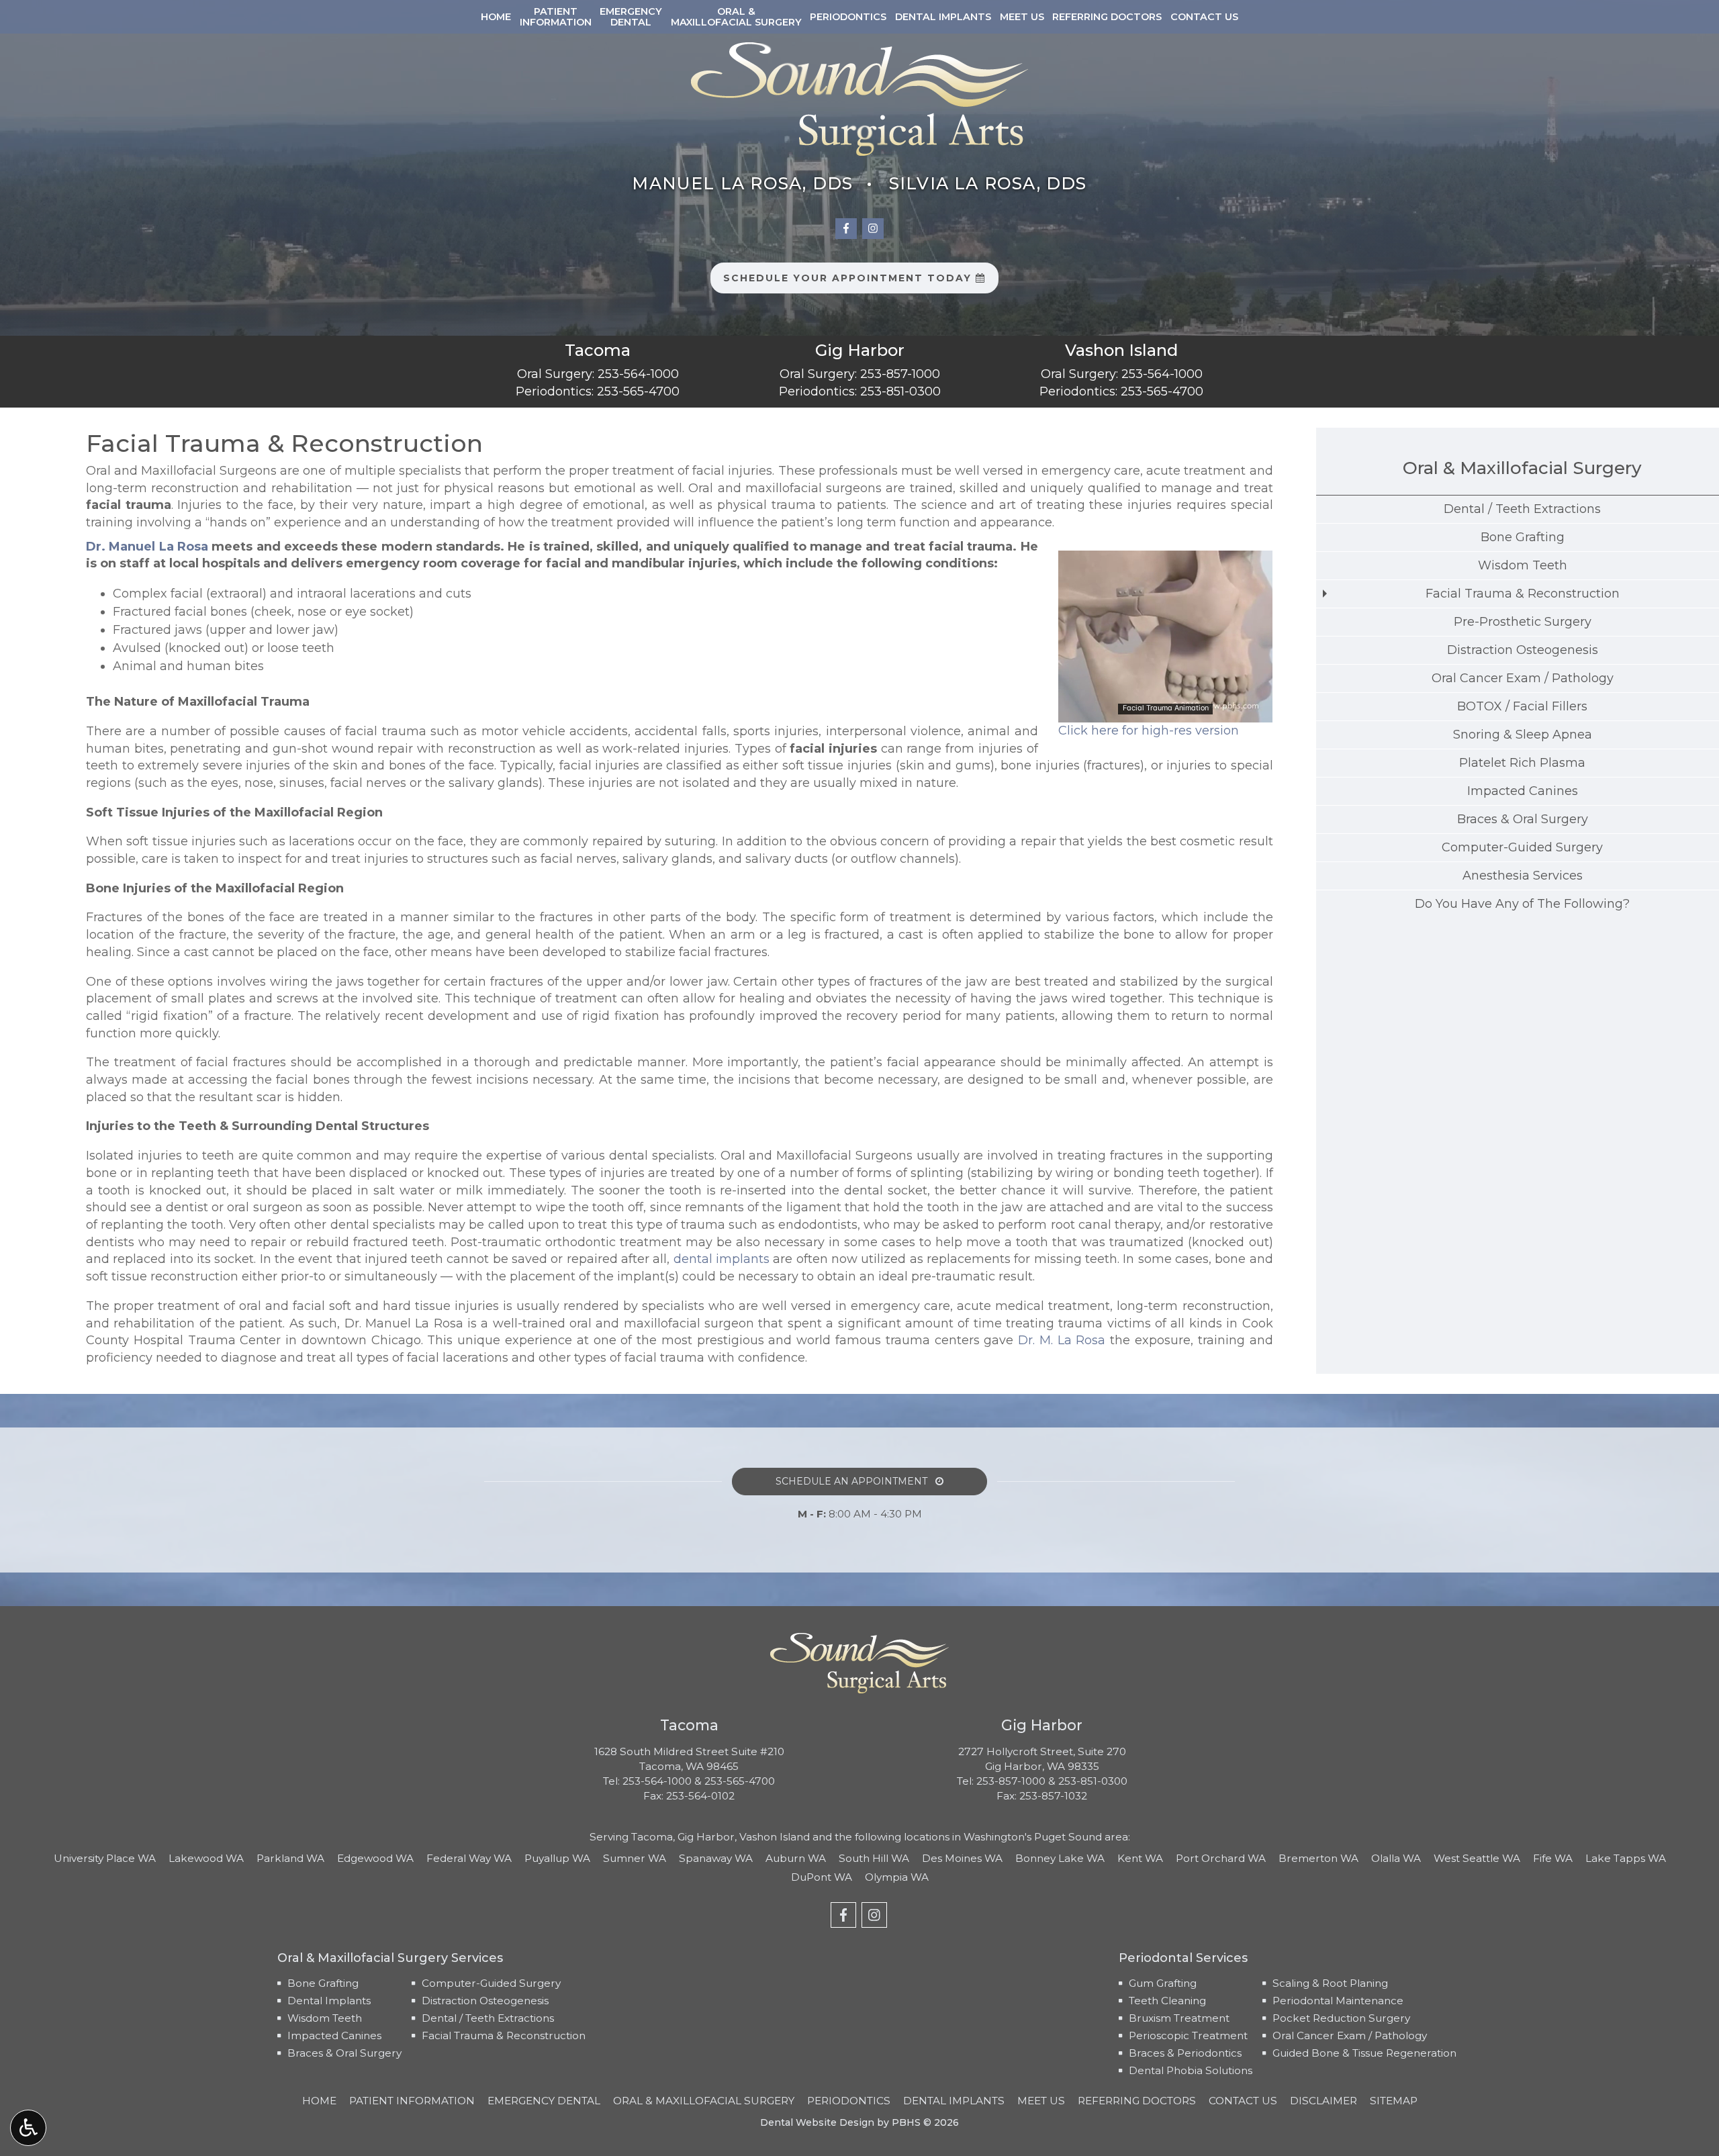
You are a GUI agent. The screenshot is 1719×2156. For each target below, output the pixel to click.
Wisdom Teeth (325, 2018)
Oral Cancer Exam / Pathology (1350, 2035)
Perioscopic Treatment (1188, 2035)
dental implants (722, 1259)
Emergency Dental (544, 2101)
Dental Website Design (817, 2122)
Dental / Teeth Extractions (488, 2018)
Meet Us (1022, 17)
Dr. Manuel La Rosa (147, 547)
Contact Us (1204, 17)
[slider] (1164, 712)
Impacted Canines (334, 2035)
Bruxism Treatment (1179, 2018)
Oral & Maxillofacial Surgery (1522, 468)
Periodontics (848, 17)
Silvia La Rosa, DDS (988, 183)
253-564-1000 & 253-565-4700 (699, 1781)
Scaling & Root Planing (1330, 1983)
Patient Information (412, 2101)
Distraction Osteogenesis (485, 2001)
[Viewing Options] (28, 2128)
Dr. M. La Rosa (1062, 1340)
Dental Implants (943, 17)
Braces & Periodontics (1185, 2053)
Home (496, 17)
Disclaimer (1323, 2101)
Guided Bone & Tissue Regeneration (1364, 2053)
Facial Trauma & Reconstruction (504, 2035)
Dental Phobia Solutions (1191, 2070)
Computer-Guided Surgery (491, 1983)
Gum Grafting (1163, 1983)
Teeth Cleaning (1167, 2001)
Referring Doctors (1107, 17)
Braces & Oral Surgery (344, 2053)
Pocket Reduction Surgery (1341, 2018)
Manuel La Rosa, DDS (742, 183)
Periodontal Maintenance (1338, 2001)
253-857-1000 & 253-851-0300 (1052, 1781)
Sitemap (1394, 2101)
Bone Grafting (323, 1983)
